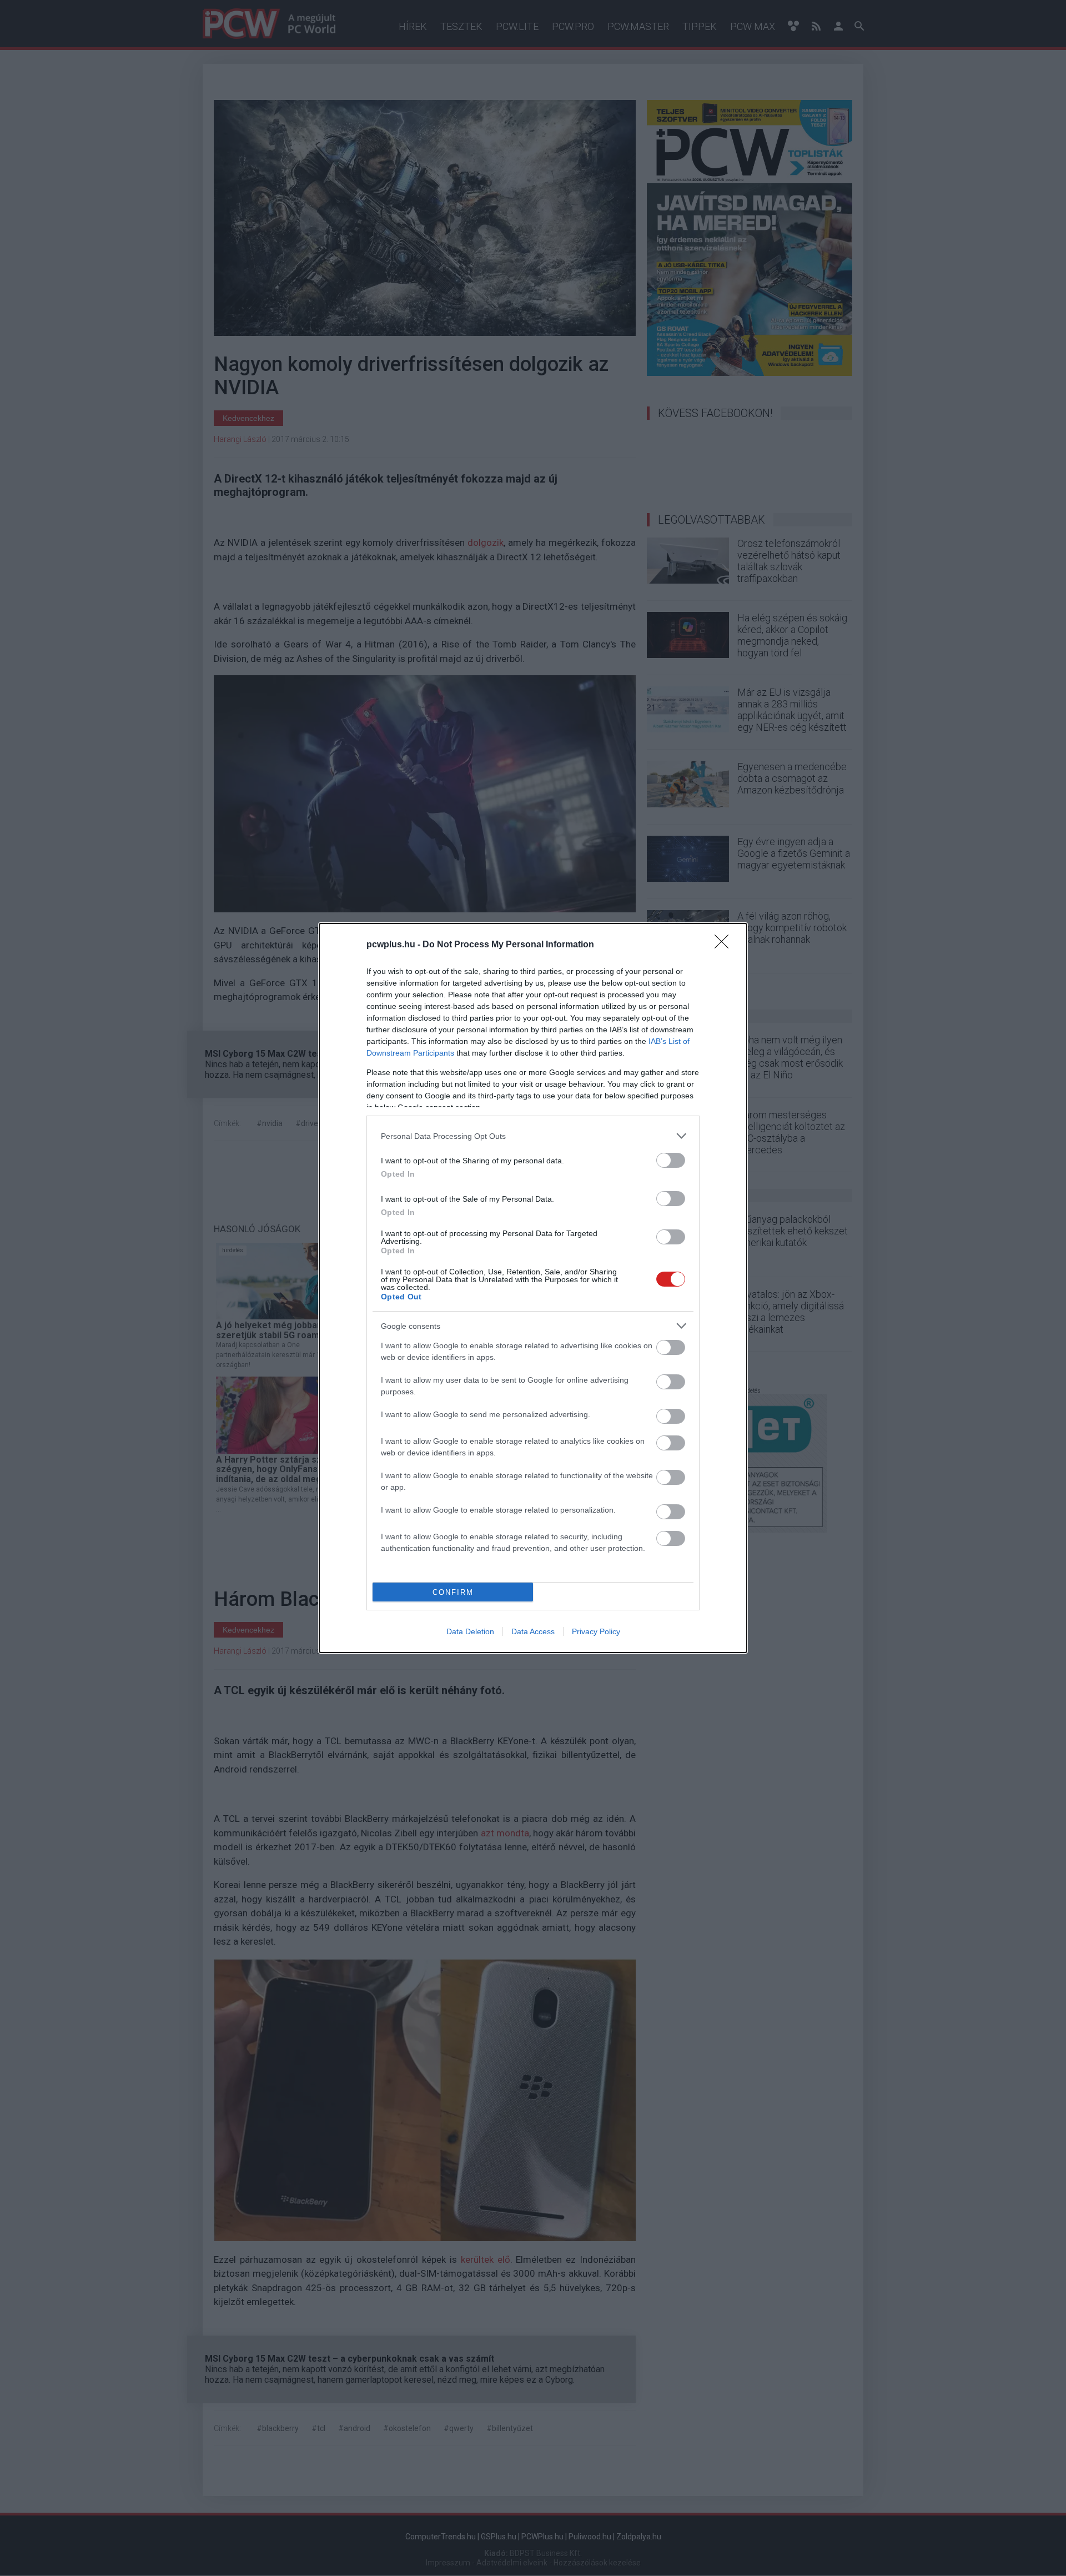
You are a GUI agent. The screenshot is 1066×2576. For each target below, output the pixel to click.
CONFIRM (453, 1592)
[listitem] (533, 1136)
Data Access (533, 1631)
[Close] (725, 945)
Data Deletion (470, 1631)
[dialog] (533, 1288)
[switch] (671, 1160)
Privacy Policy (596, 1631)
